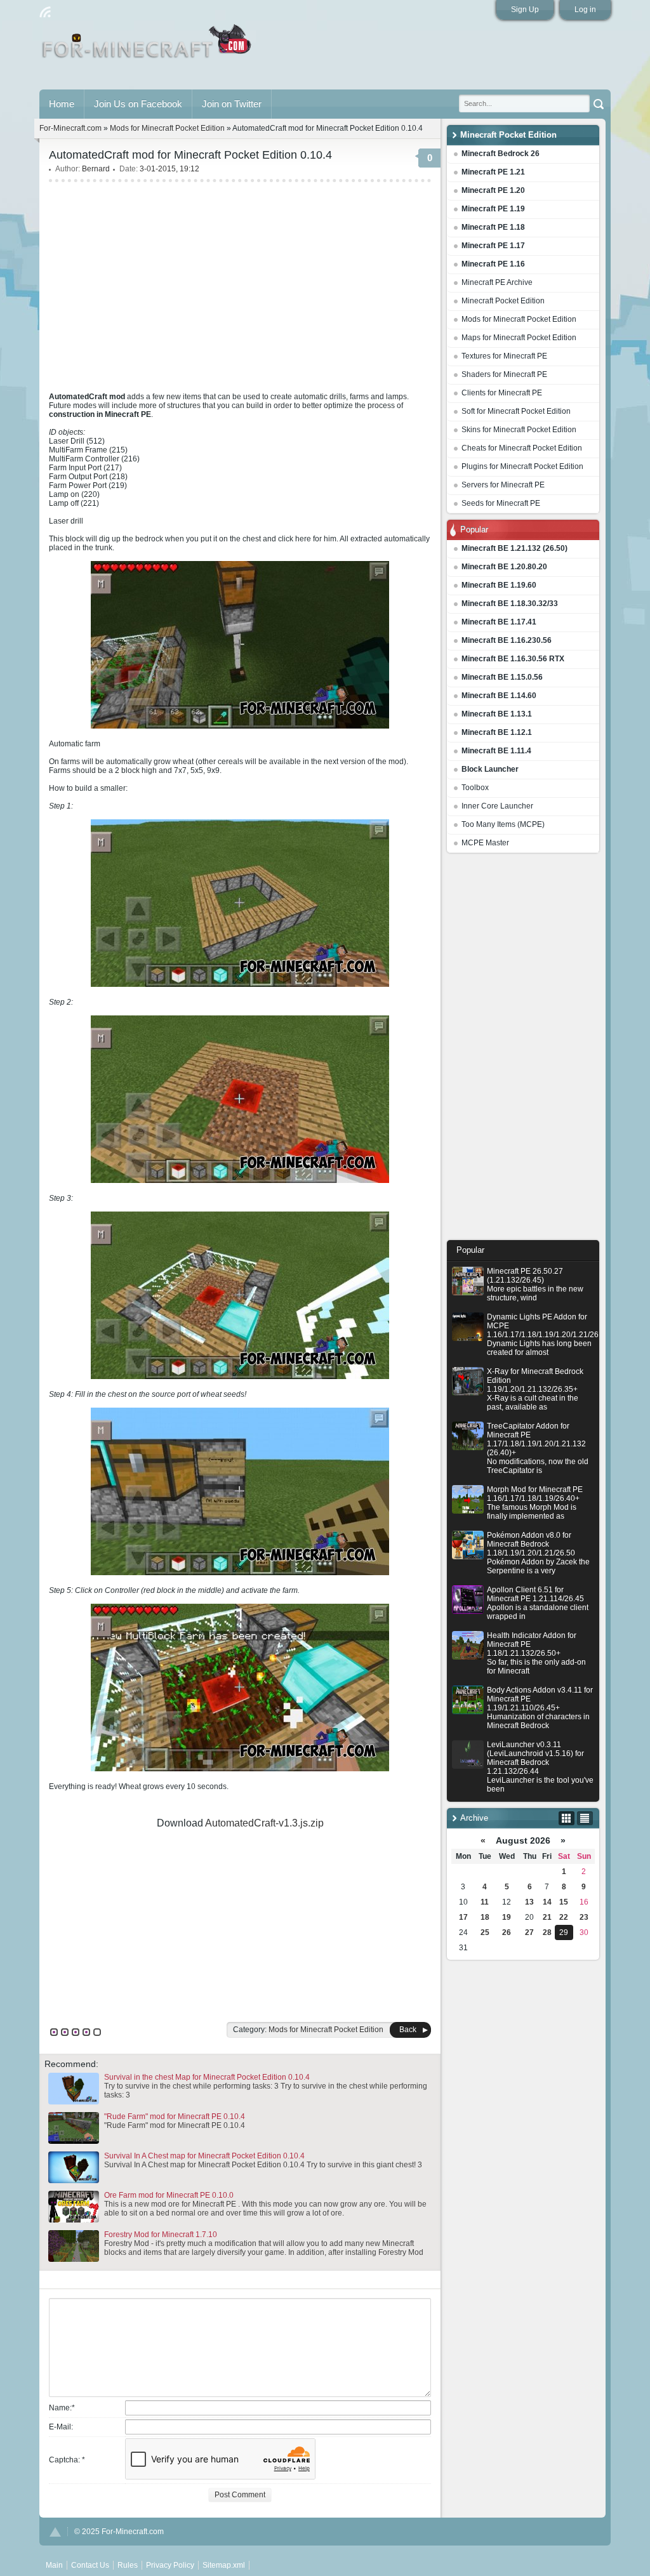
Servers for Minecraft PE (503, 485)
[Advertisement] (523, 1050)
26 (507, 1932)
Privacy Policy (170, 2565)
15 (564, 1902)
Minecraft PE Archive (497, 282)
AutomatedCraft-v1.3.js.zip (264, 1823)
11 (485, 1902)
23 (584, 1917)
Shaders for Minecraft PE (504, 374)
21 (547, 1917)
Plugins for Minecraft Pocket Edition (522, 466)
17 (463, 1917)
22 (564, 1917)
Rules (128, 2565)
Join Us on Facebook (138, 104)
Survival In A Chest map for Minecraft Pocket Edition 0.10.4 (204, 2156)
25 (485, 1932)
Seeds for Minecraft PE (501, 503)
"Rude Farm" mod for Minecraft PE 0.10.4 (175, 2117)
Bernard (96, 169)
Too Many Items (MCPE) (503, 824)
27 (529, 1932)
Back (408, 2030)
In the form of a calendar (567, 1818)
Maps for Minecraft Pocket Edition (519, 338)
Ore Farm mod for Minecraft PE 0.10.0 (169, 2195)
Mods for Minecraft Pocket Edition (519, 319)
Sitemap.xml (224, 2565)
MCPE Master (485, 843)
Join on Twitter (232, 104)
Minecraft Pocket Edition (503, 301)
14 (547, 1902)
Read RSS (45, 12)
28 (547, 1932)
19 (507, 1917)
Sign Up (525, 10)
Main (148, 46)
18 (485, 1917)
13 (529, 1902)
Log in (585, 10)
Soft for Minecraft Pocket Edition (516, 411)
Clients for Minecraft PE (502, 393)
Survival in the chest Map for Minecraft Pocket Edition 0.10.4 (207, 2077)
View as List (585, 1818)
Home (62, 104)
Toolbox (475, 788)
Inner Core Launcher (497, 806)
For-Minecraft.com (70, 128)
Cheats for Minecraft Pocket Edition (522, 448)
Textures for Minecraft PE (504, 356)
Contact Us (90, 2565)
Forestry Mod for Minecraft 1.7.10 (161, 2235)
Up (55, 2532)
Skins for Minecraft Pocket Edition (519, 430)
